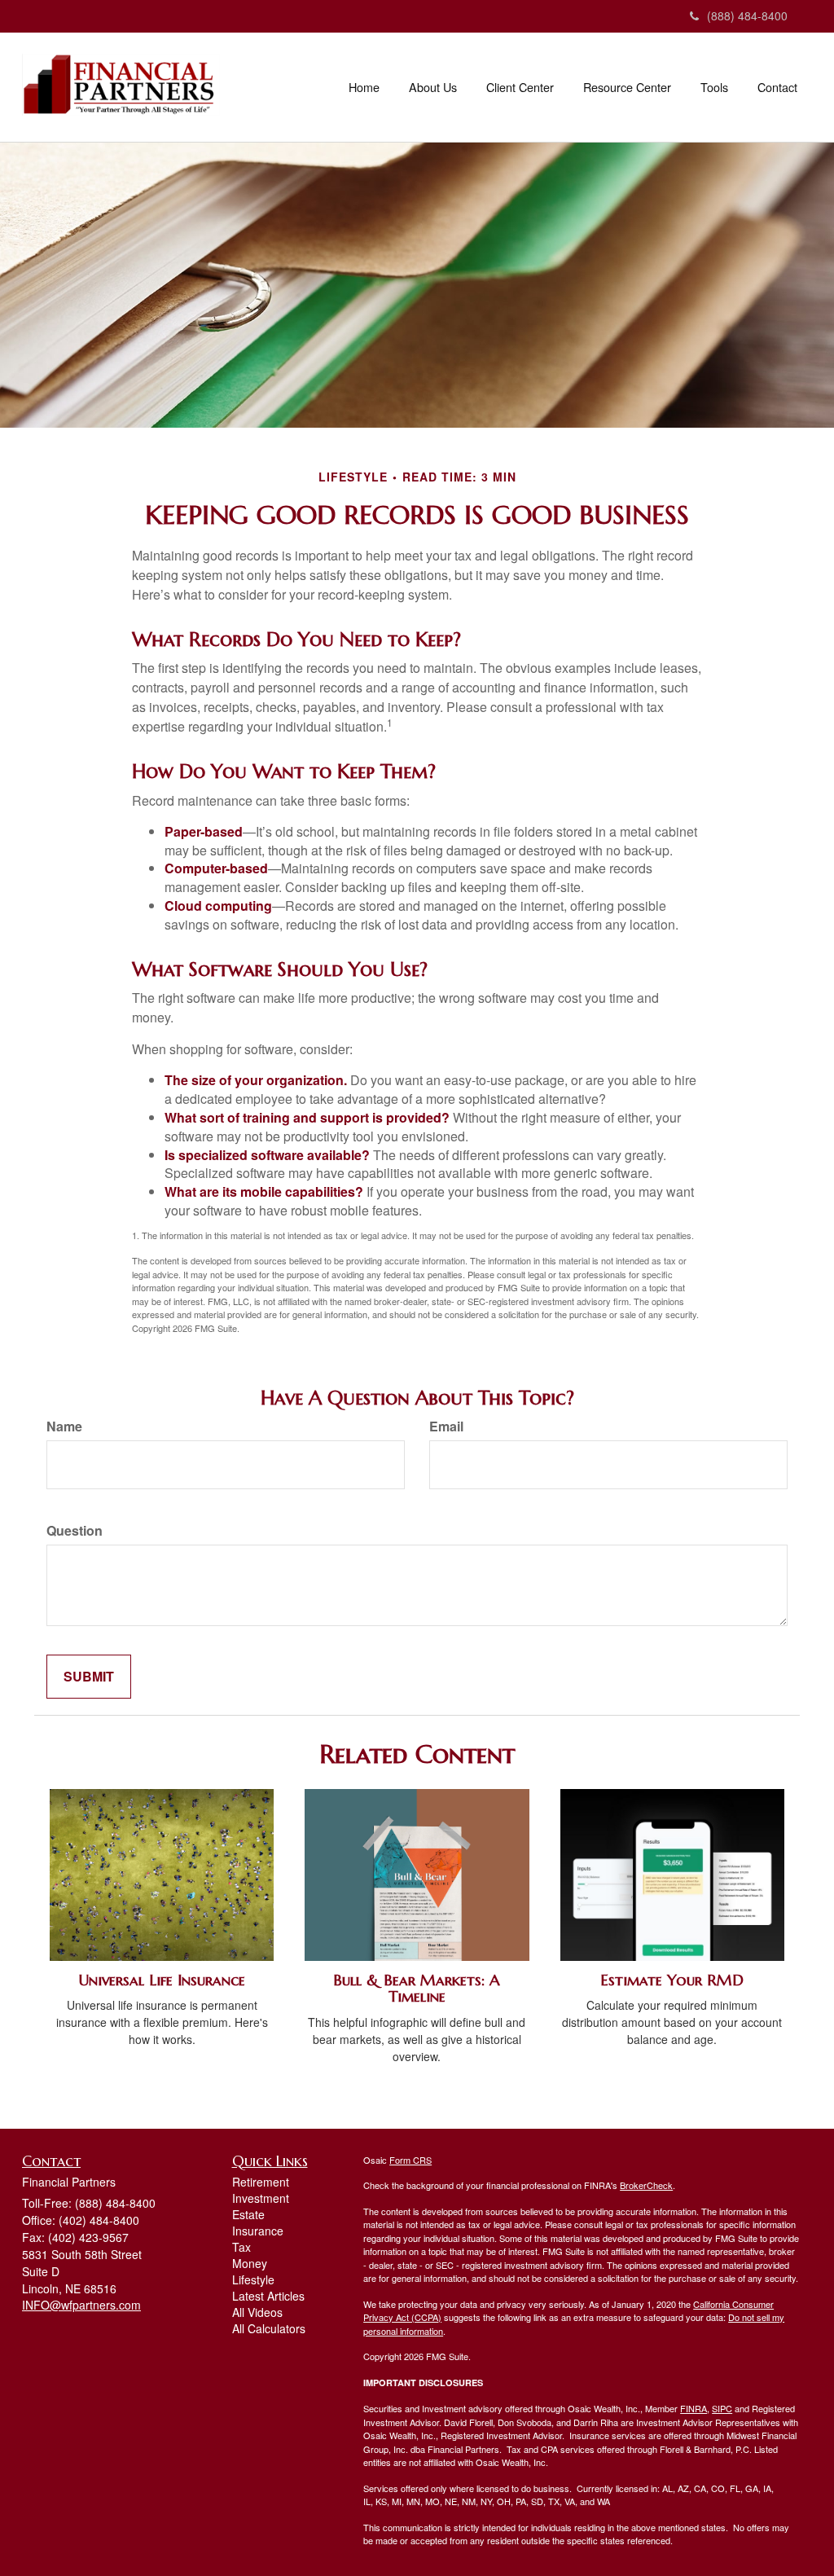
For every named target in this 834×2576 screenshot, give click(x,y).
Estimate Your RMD (672, 1980)
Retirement (261, 2182)
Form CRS (410, 2160)
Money (250, 2263)
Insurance (258, 2231)
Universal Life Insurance (162, 1980)
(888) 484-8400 (747, 15)
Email (446, 1426)
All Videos (257, 2312)
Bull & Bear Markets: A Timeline (417, 1989)
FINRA (694, 2408)
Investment (261, 2198)
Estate (248, 2214)
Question (75, 1531)
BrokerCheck (646, 2185)
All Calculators (269, 2328)
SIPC (722, 2408)
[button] (433, 87)
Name (64, 1426)
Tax (241, 2247)
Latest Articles (268, 2296)
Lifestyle (253, 2279)
